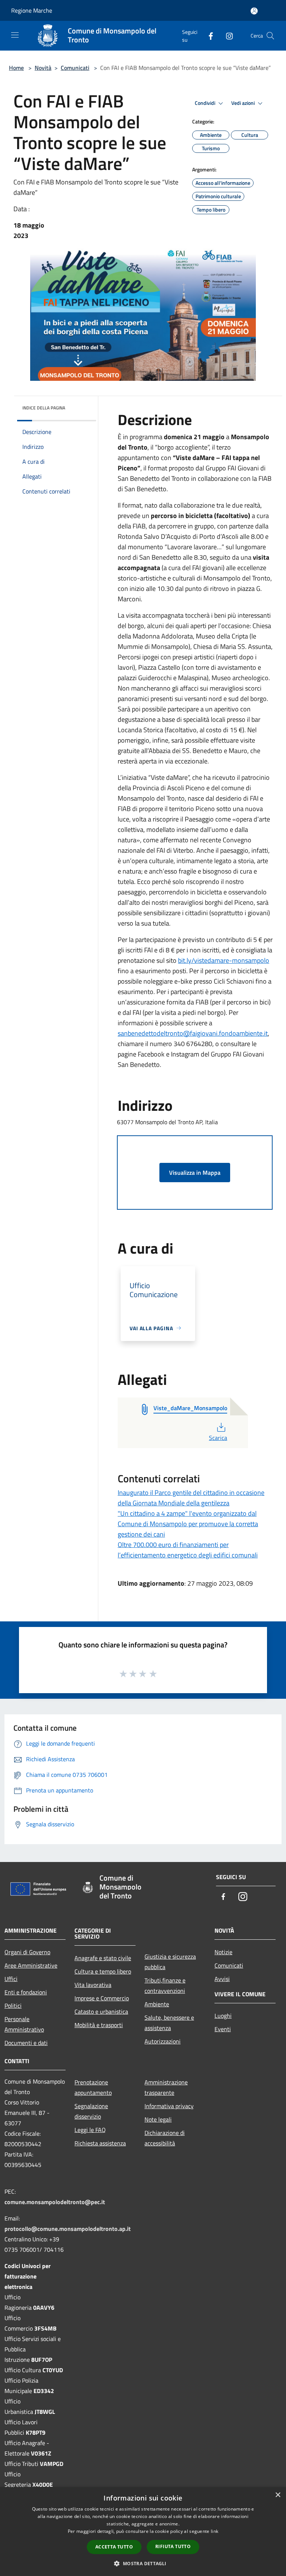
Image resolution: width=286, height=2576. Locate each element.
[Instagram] (226, 36)
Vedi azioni (244, 103)
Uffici (11, 1979)
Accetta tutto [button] (114, 2547)
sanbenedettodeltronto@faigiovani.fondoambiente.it (193, 1033)
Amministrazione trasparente (166, 2087)
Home (16, 68)
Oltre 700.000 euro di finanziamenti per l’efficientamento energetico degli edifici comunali (188, 1550)
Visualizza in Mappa (195, 1173)
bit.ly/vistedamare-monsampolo (224, 960)
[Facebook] (208, 36)
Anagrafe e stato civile (103, 1958)
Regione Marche (32, 10)
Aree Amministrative (31, 1965)
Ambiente (157, 2004)
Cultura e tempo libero (103, 1971)
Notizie (223, 1952)
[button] (143, 2563)
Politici (13, 2006)
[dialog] (143, 2532)
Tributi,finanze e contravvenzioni (165, 1985)
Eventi (223, 2029)
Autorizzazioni (163, 2041)
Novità (43, 68)
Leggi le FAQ (90, 2130)
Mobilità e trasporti (99, 2025)
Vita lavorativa (93, 1985)
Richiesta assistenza (100, 2143)
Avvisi (222, 1979)
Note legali (158, 2119)
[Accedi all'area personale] (254, 11)
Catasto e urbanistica (101, 2011)
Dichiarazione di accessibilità (165, 2138)
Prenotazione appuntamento (93, 2087)
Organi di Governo (27, 1952)
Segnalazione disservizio (91, 2111)
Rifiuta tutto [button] (173, 2546)
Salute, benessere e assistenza (169, 2023)
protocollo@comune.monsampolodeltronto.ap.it (68, 2229)
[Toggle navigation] (15, 35)
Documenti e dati (26, 2043)
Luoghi (223, 2016)
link (214, 2531)
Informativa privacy (169, 2106)
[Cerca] (270, 36)
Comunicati (75, 68)
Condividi (206, 103)
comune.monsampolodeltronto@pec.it (55, 2202)
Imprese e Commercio (102, 1998)
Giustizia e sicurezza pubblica (170, 1962)
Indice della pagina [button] (44, 408)
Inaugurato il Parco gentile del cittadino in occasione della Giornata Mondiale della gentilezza (191, 1498)
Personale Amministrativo (24, 2024)
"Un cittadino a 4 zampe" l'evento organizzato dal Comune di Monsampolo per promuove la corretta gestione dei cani (188, 1524)
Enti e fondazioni (26, 1992)
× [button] (278, 2495)
